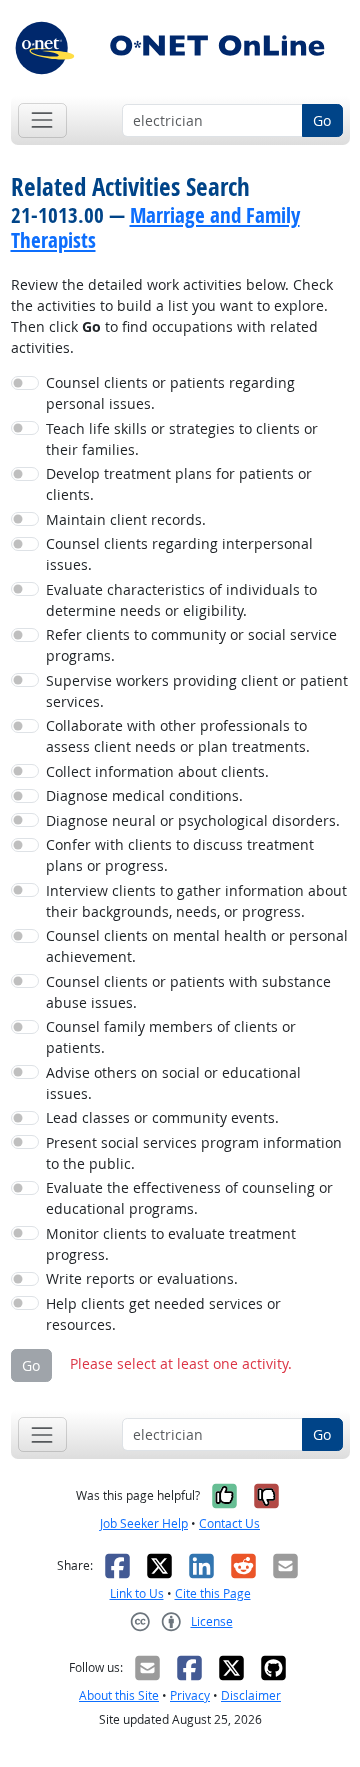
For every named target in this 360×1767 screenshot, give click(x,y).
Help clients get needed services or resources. (163, 1314)
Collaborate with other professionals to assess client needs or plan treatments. (178, 736)
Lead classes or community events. (162, 1117)
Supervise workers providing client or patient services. (197, 691)
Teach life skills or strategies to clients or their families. (182, 439)
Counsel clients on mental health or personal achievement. (197, 946)
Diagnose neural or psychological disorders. (193, 820)
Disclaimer (251, 1695)
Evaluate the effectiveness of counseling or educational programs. (189, 1198)
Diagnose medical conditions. (144, 795)
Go (322, 120)
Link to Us (137, 1593)
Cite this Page (213, 1593)
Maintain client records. (126, 519)
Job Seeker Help (144, 1523)
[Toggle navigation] (42, 120)
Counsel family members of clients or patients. (171, 1037)
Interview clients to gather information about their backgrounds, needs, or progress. (196, 901)
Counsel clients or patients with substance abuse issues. (188, 992)
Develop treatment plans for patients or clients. (179, 484)
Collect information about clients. (157, 771)
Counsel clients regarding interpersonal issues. (179, 554)
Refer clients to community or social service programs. (191, 645)
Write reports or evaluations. (142, 1278)
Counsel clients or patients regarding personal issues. (170, 393)
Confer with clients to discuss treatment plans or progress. (180, 855)
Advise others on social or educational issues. (173, 1083)
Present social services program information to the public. (194, 1153)
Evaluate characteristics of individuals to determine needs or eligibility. (181, 600)
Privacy (190, 1695)
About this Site (119, 1695)
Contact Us (229, 1523)
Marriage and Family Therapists (155, 227)
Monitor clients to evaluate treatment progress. (171, 1244)
